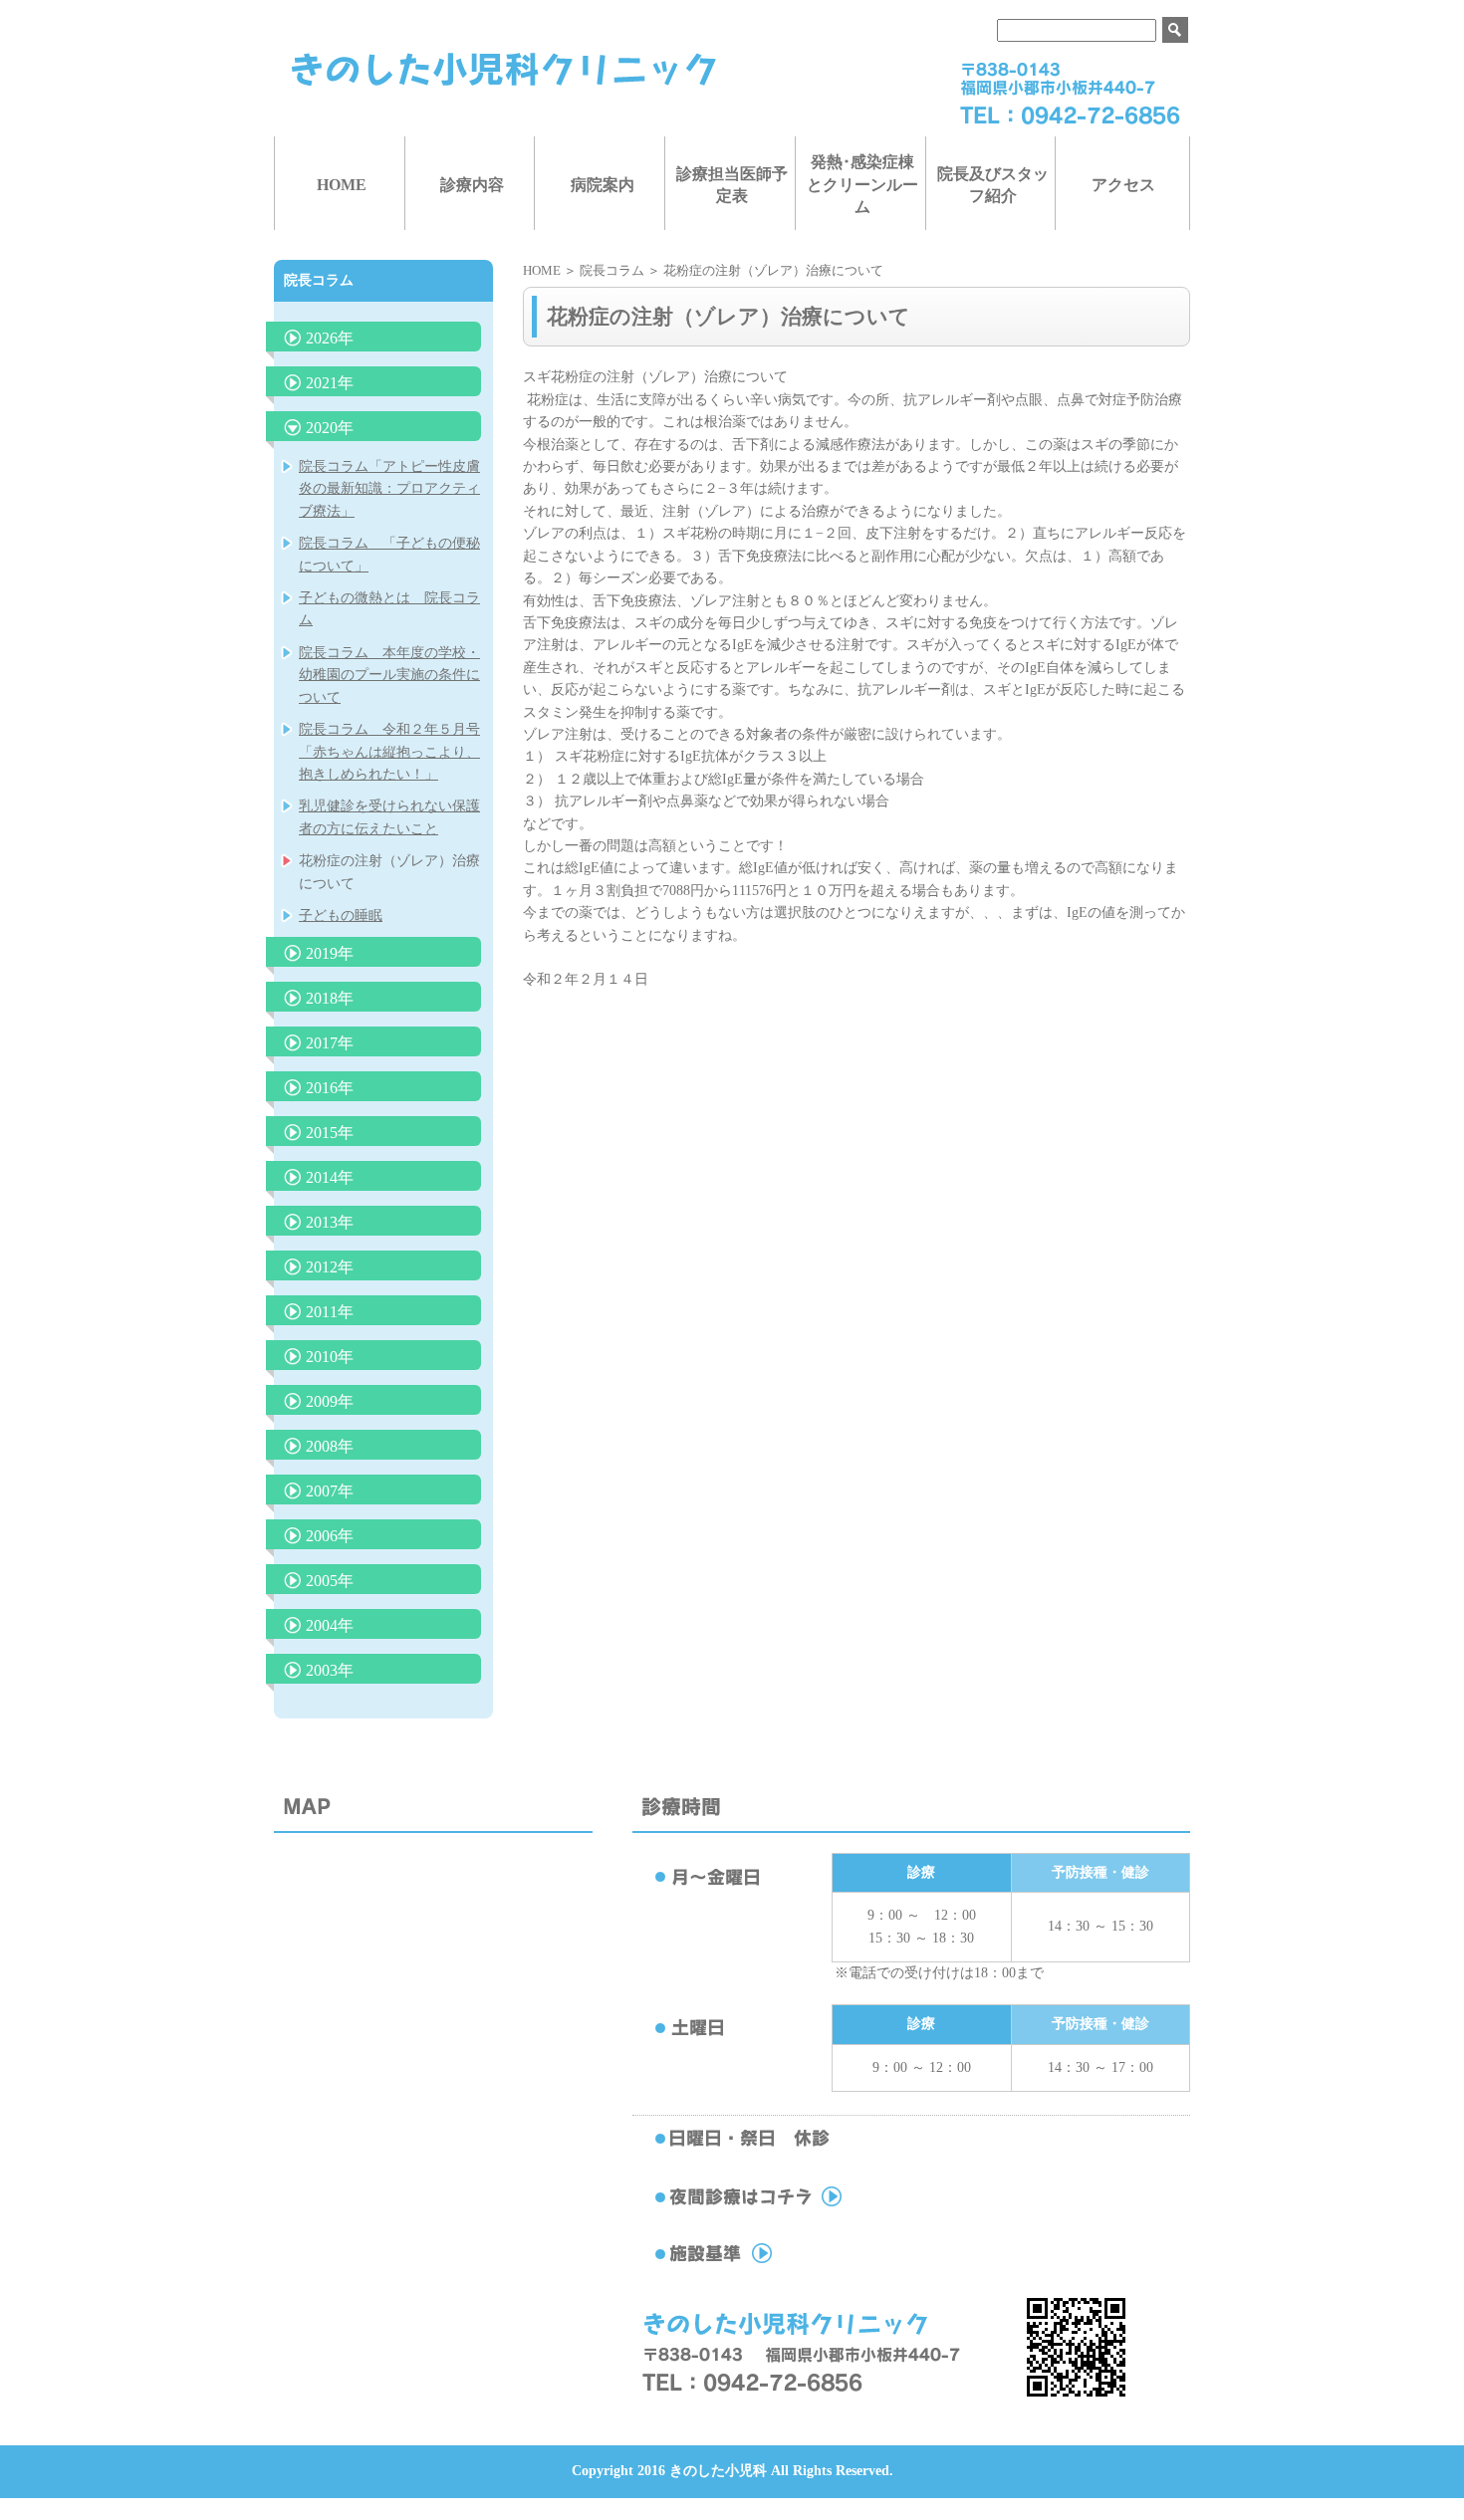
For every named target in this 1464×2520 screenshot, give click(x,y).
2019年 (330, 953)
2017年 (330, 1043)
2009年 (330, 1401)
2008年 (330, 1446)
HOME (342, 185)
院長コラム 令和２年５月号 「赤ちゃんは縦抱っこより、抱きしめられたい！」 (389, 752)
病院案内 (603, 185)
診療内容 (472, 185)
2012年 (330, 1267)
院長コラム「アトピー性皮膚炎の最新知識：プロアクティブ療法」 (389, 489)
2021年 (330, 383)
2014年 (330, 1177)
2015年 (330, 1133)
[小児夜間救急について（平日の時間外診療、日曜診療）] (791, 2207)
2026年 (330, 338)
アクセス (1123, 185)
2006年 (330, 1536)
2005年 (330, 1581)
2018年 (330, 998)
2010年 (330, 1357)
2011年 (330, 1312)
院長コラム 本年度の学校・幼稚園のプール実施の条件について (389, 675)
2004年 (330, 1625)
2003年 (330, 1670)
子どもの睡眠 (341, 916)
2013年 (330, 1222)
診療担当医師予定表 (732, 185)
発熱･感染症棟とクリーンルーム (862, 184)
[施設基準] (791, 2264)
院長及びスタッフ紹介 (993, 185)
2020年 (330, 428)
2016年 (330, 1088)
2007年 (330, 1491)
